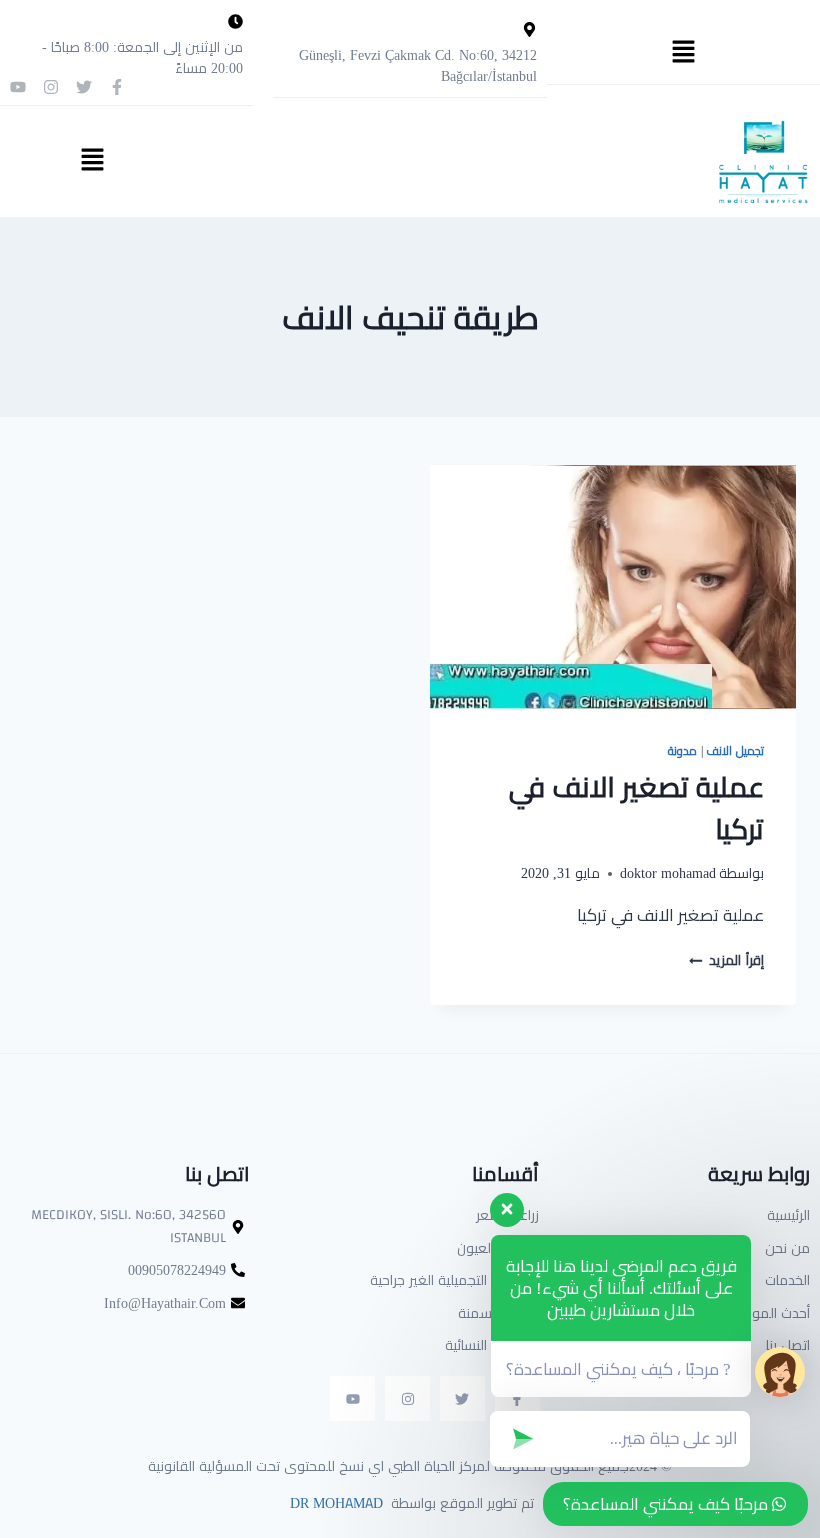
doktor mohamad (668, 873)
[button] (683, 52)
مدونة (682, 750)
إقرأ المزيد (726, 960)
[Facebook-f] (117, 87)
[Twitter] (84, 87)
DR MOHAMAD (334, 1503)
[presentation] (613, 587)
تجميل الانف (735, 750)
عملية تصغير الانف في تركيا (636, 808)
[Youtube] (18, 87)
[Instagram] (51, 87)
